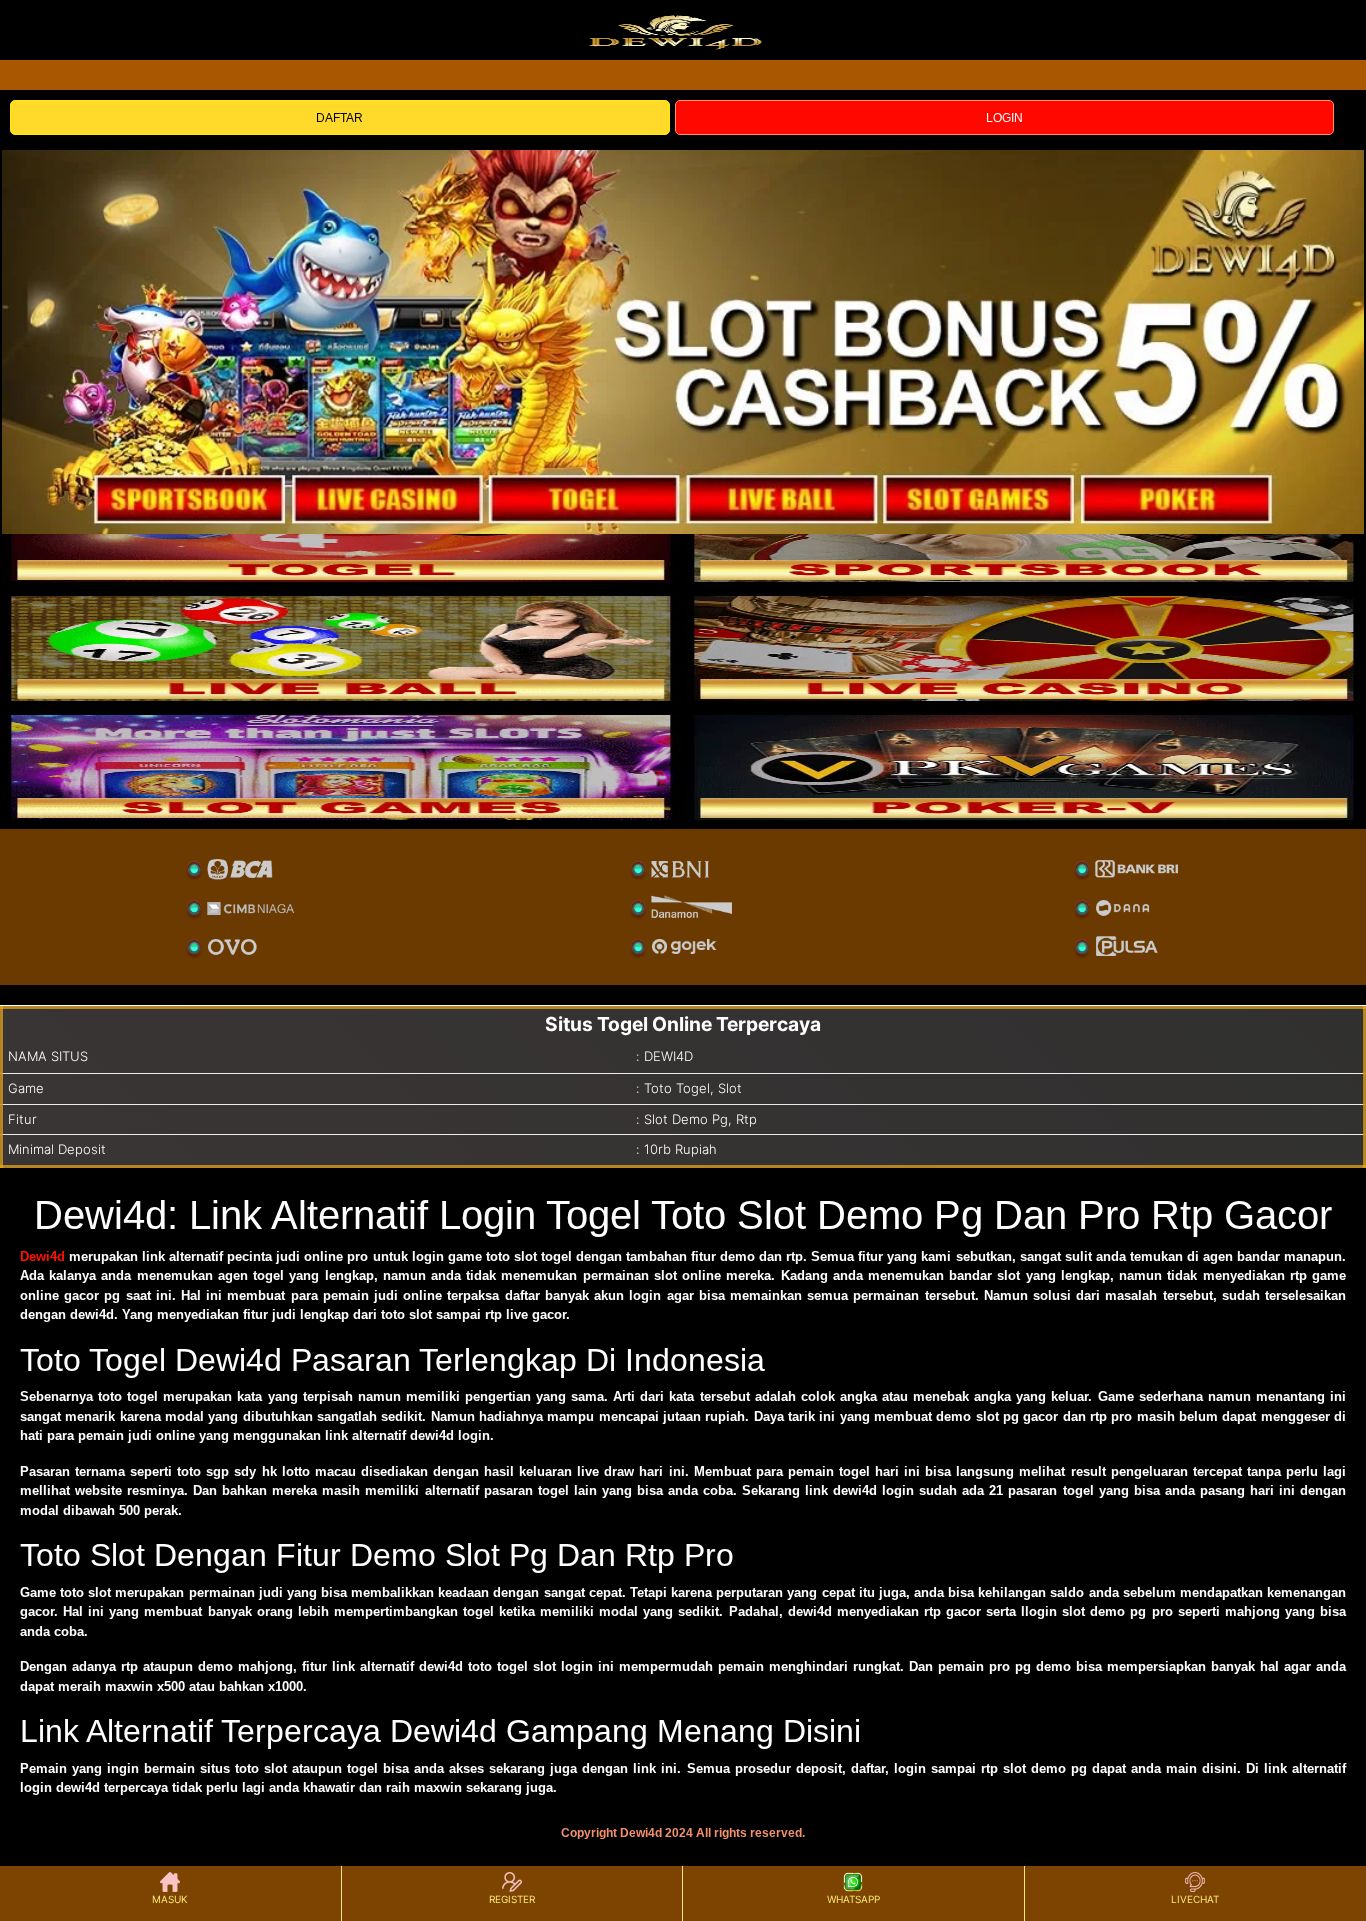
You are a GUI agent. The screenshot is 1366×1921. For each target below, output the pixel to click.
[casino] (1024, 648)
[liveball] (1024, 767)
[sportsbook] (341, 648)
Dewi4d (42, 1256)
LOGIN (1004, 118)
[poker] (341, 767)
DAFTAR (339, 118)
